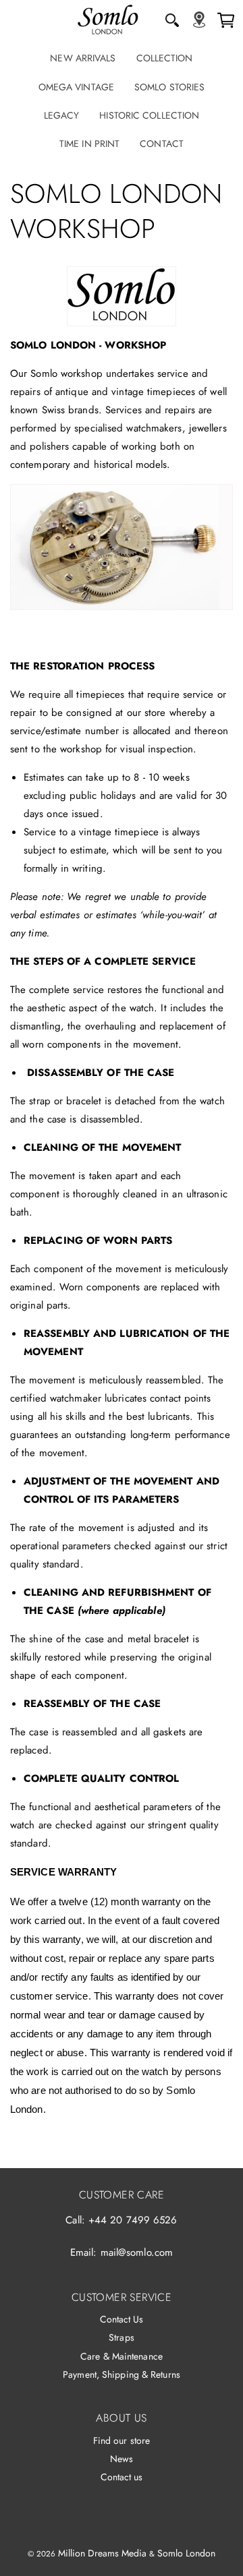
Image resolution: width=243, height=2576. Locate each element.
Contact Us (122, 2319)
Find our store (122, 2440)
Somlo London (186, 2553)
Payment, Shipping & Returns (122, 2374)
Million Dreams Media (102, 2553)
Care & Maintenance (122, 2356)
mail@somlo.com (137, 2252)
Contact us (122, 2477)
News (122, 2459)
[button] (172, 20)
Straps (122, 2337)
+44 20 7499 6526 (133, 2220)
